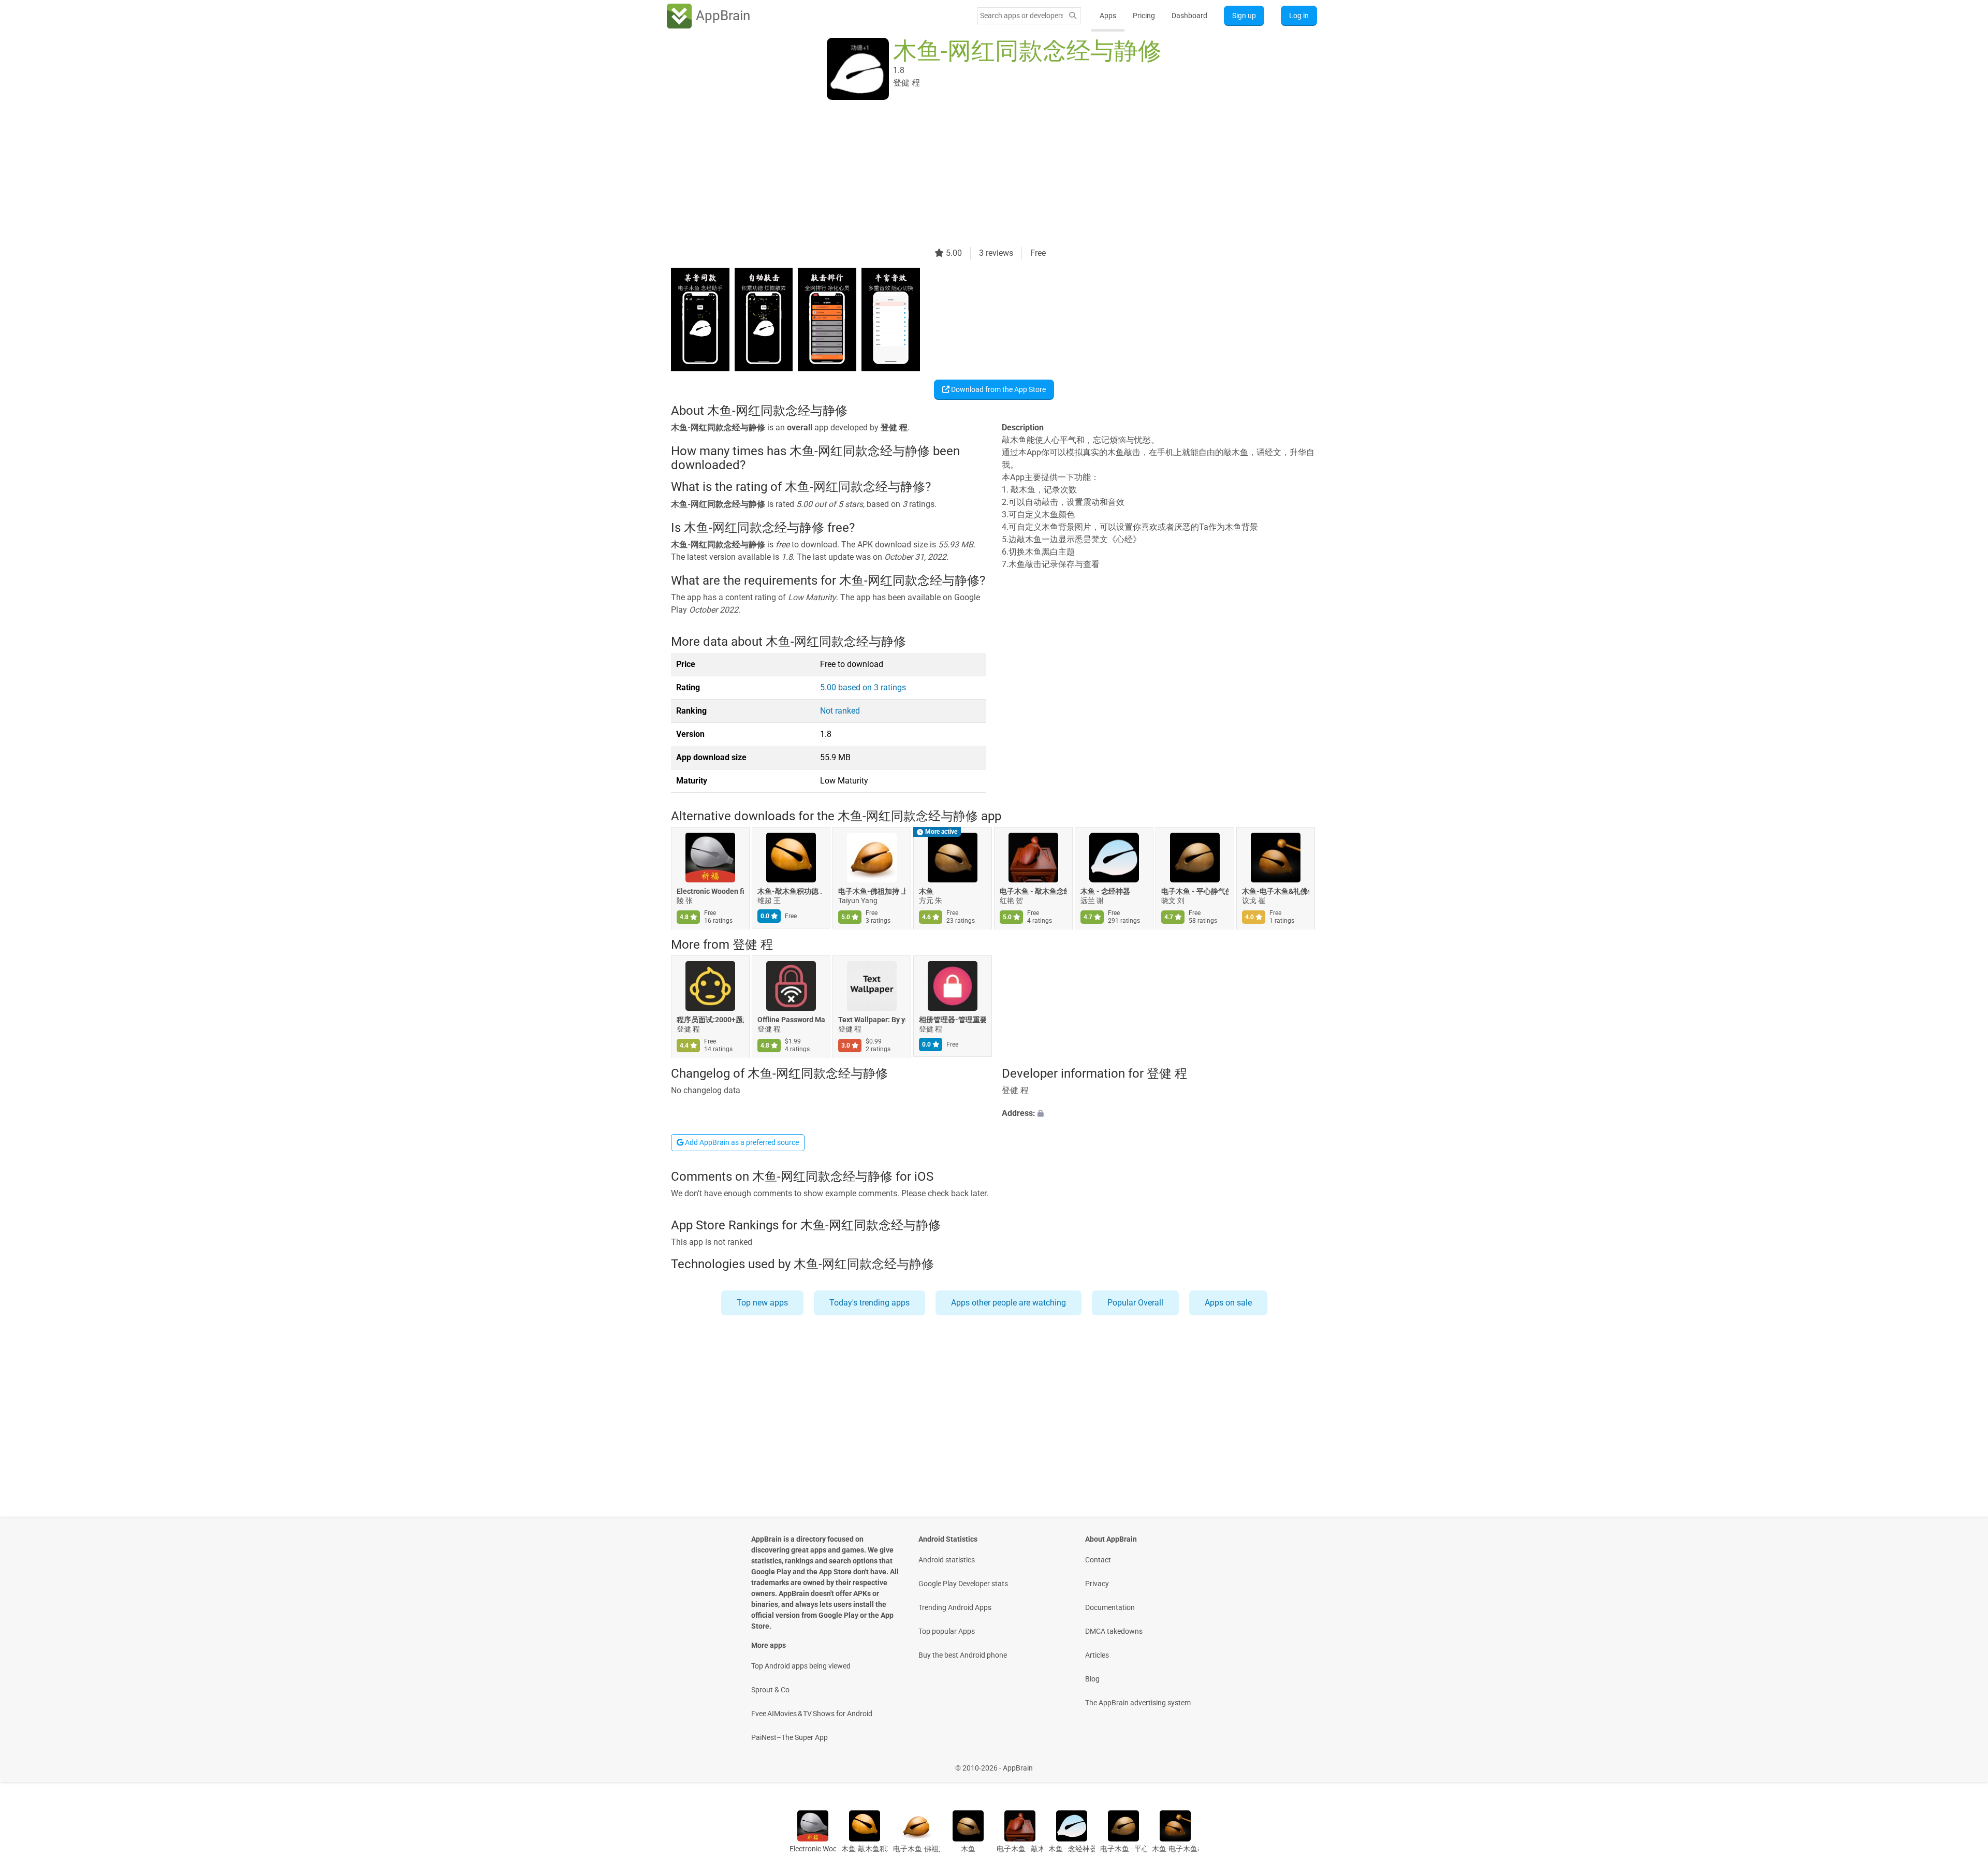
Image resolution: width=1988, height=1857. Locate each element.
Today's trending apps (869, 1303)
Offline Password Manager (791, 1020)
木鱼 (926, 891)
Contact (1098, 1560)
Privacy (1097, 1584)
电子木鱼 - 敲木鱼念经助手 (1033, 891)
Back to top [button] (1962, 1762)
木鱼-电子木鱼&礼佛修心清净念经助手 (1276, 891)
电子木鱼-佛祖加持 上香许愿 (872, 891)
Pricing (1144, 16)
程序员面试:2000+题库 (710, 1020)
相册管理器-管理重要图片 (953, 1020)
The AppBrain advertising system (1138, 1703)
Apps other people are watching (1008, 1303)
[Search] (1073, 16)
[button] (1159, 1113)
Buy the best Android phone (963, 1655)
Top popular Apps (947, 1631)
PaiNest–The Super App (790, 1737)
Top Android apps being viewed (801, 1666)
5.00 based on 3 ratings (863, 687)
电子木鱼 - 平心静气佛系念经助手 (1195, 891)
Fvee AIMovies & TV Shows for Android (812, 1714)
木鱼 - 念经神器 (1105, 891)
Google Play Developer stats (963, 1584)
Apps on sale (1228, 1303)
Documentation (1110, 1607)
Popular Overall (1135, 1303)
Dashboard (1189, 16)
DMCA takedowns (1114, 1631)
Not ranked (840, 711)
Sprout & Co (770, 1690)
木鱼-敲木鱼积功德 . (790, 891)
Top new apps (762, 1303)
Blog (1092, 1679)
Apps (1108, 16)
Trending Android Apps (955, 1607)
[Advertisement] (982, 175)
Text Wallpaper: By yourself (872, 1020)
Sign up (1244, 16)
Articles (1097, 1655)
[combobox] (1021, 16)
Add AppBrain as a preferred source (741, 1142)
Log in (1299, 16)
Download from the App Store (998, 389)
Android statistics (947, 1560)
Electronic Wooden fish (710, 891)
